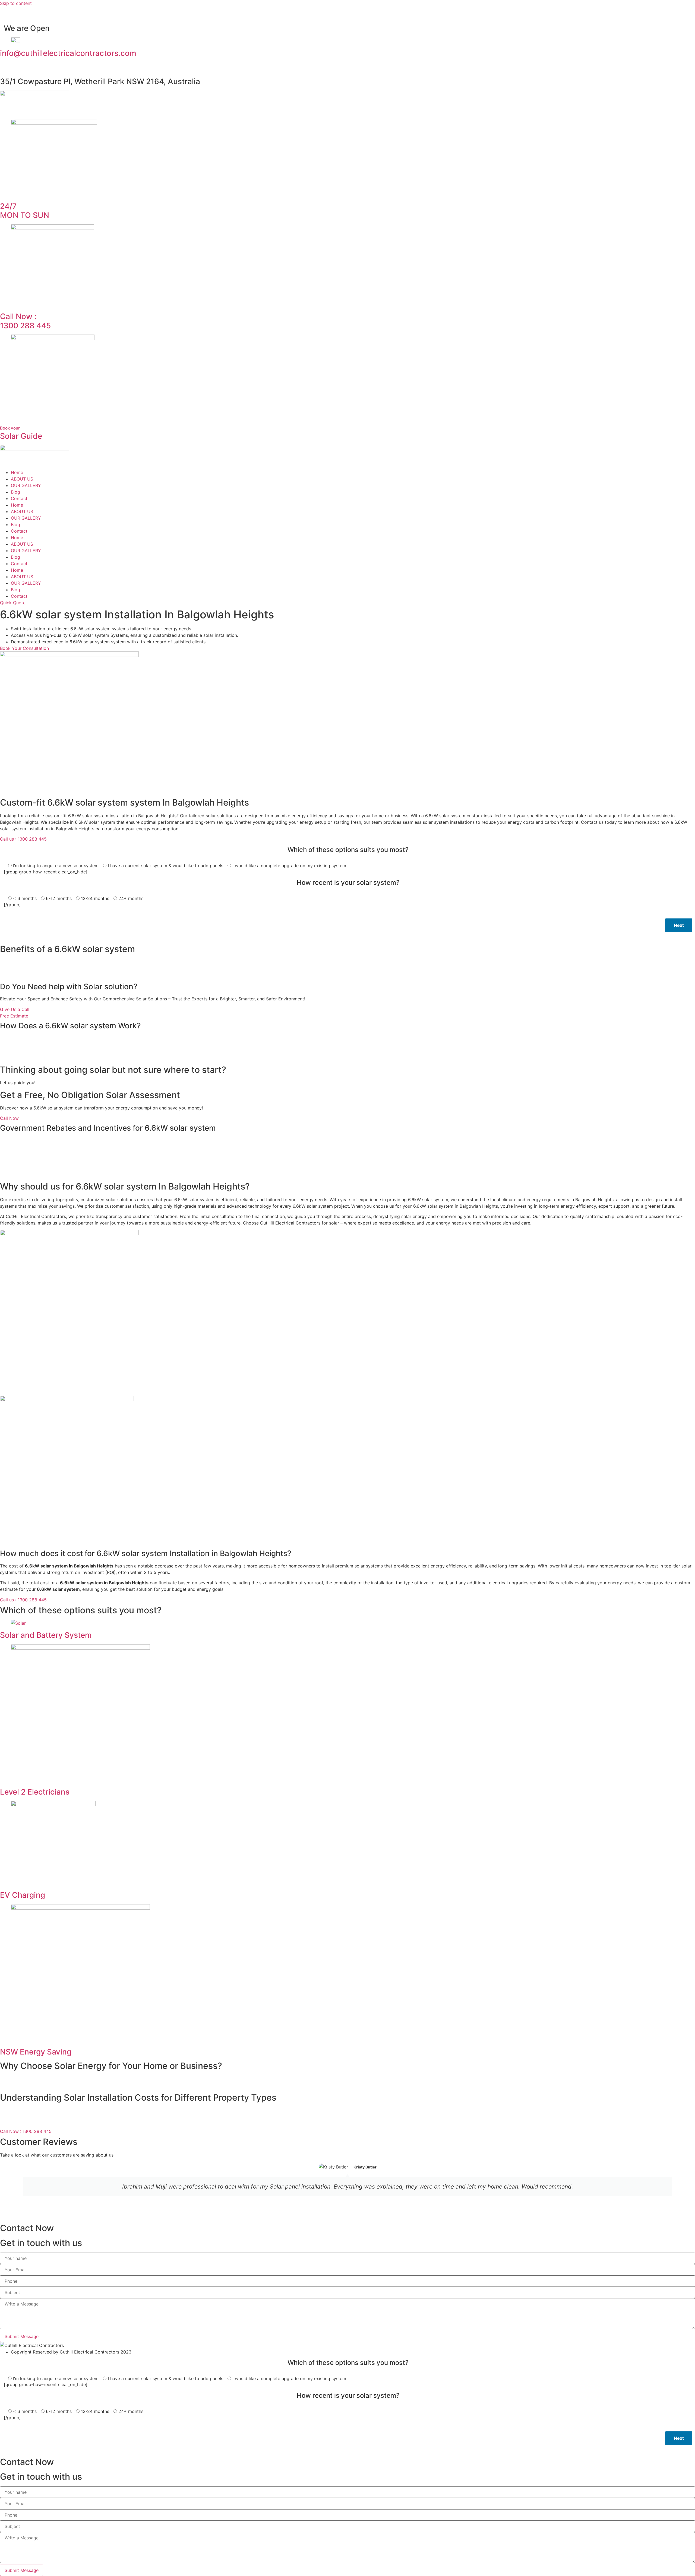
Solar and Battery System (46, 1635)
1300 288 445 (25, 321)
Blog (15, 492)
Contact (19, 498)
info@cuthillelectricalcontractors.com (68, 53)
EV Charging (23, 1895)
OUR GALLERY (26, 485)
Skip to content (16, 3)
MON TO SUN (25, 211)
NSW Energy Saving (36, 2052)
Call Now (9, 1118)
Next (679, 925)
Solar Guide (21, 433)
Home (17, 472)
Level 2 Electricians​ (35, 1792)
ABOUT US (22, 479)
